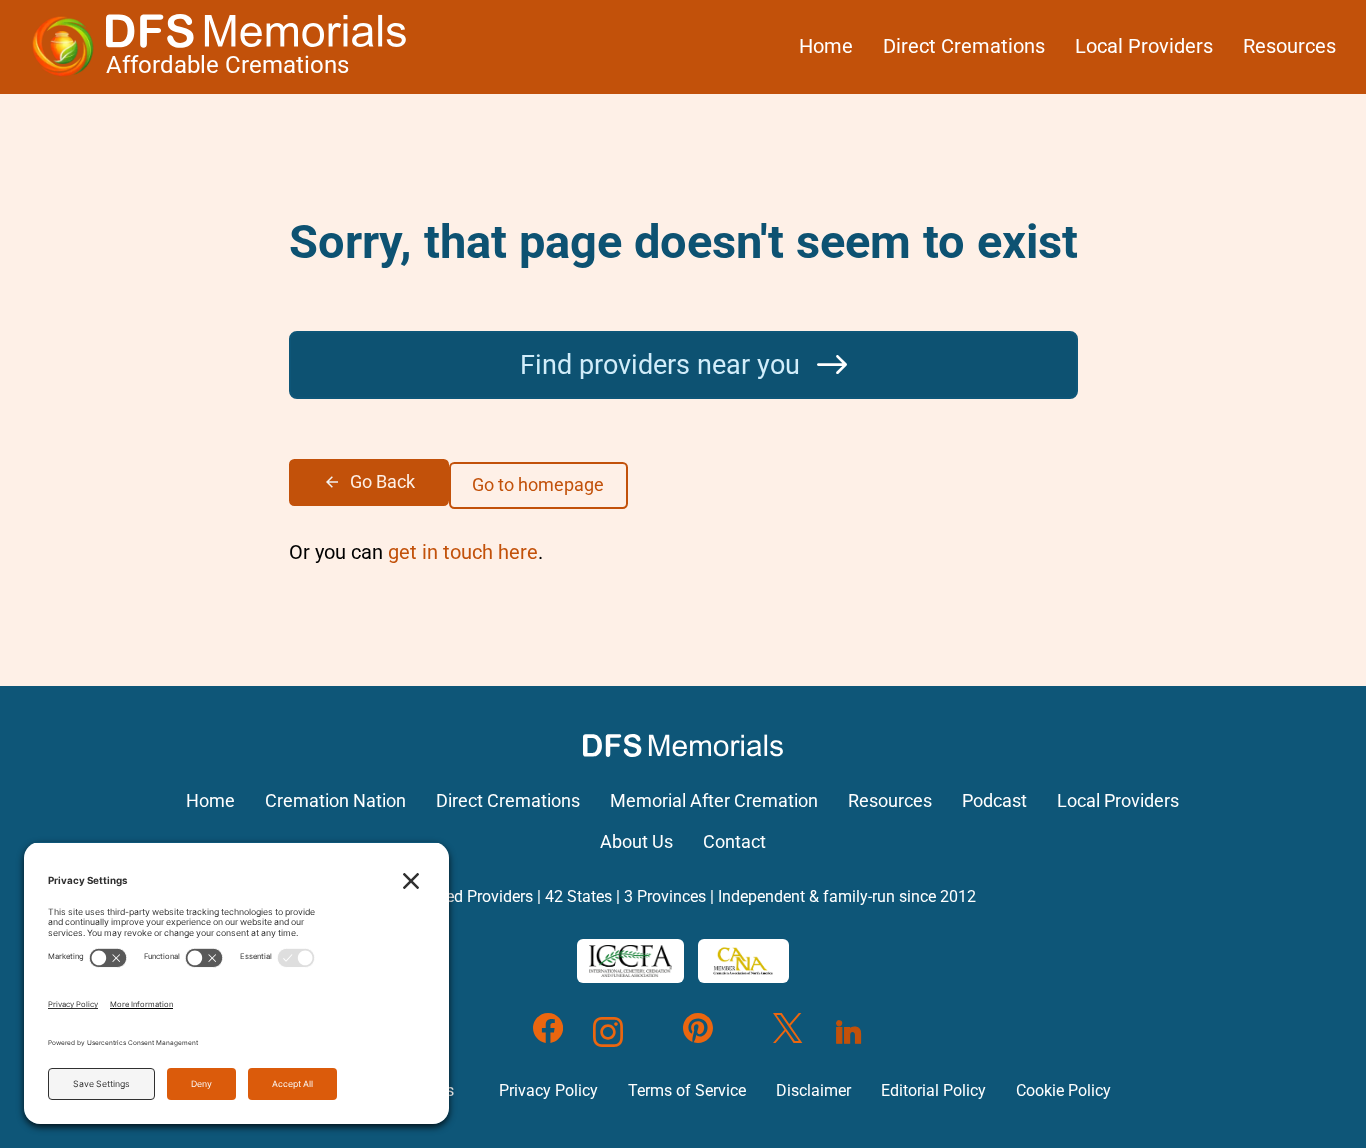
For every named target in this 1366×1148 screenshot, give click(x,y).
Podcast (994, 801)
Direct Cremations (964, 46)
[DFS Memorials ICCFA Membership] (630, 961)
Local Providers (1144, 46)
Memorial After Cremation (714, 801)
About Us (636, 842)
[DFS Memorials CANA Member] (743, 961)
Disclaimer (813, 1090)
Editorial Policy (933, 1090)
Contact (734, 842)
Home (826, 46)
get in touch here (463, 552)
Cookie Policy (1063, 1090)
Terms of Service (687, 1090)
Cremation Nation (335, 801)
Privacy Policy (548, 1090)
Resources (1289, 46)
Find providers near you (663, 365)
